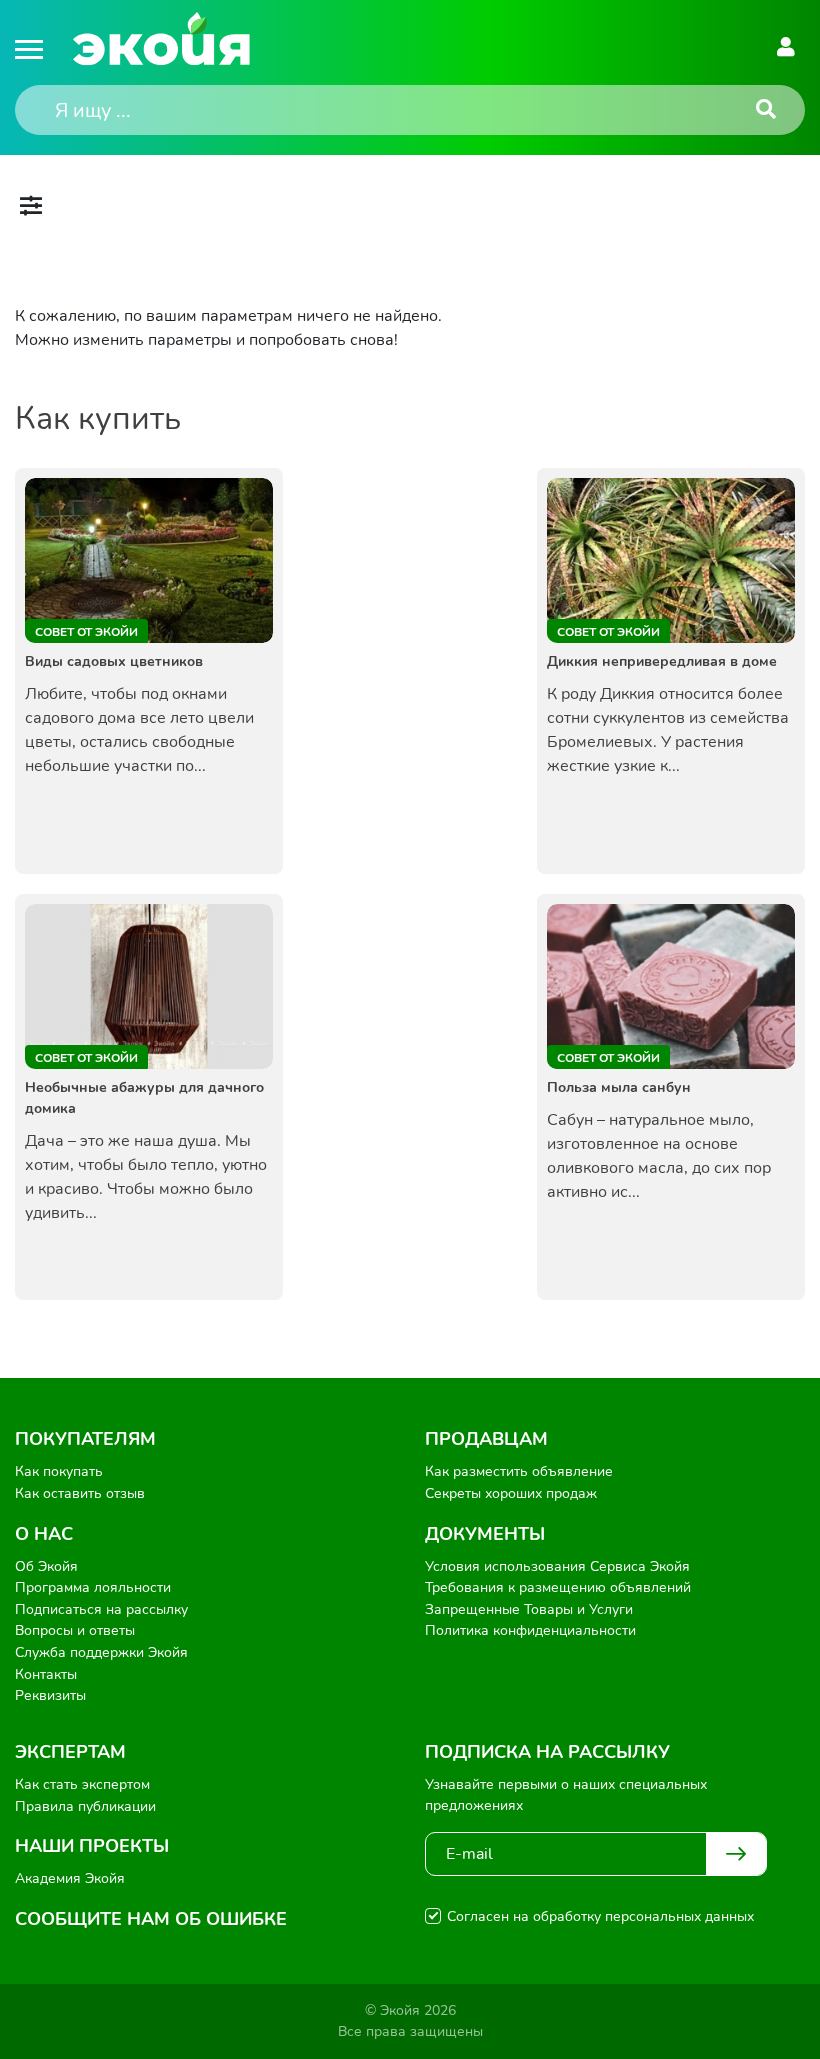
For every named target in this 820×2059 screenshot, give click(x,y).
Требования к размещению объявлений (558, 1587)
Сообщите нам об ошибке (151, 1919)
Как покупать (59, 1471)
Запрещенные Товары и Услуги (529, 1609)
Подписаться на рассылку (101, 1609)
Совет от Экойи (86, 632)
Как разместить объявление (519, 1471)
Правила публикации (85, 1806)
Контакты (46, 1674)
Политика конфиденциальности (530, 1630)
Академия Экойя (70, 1878)
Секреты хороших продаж (511, 1493)
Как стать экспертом (82, 1784)
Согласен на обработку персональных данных (600, 1916)
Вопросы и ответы (75, 1630)
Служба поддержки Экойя (101, 1652)
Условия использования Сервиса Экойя (557, 1566)
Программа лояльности (93, 1587)
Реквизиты (50, 1695)
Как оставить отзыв (80, 1493)
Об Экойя (46, 1566)
